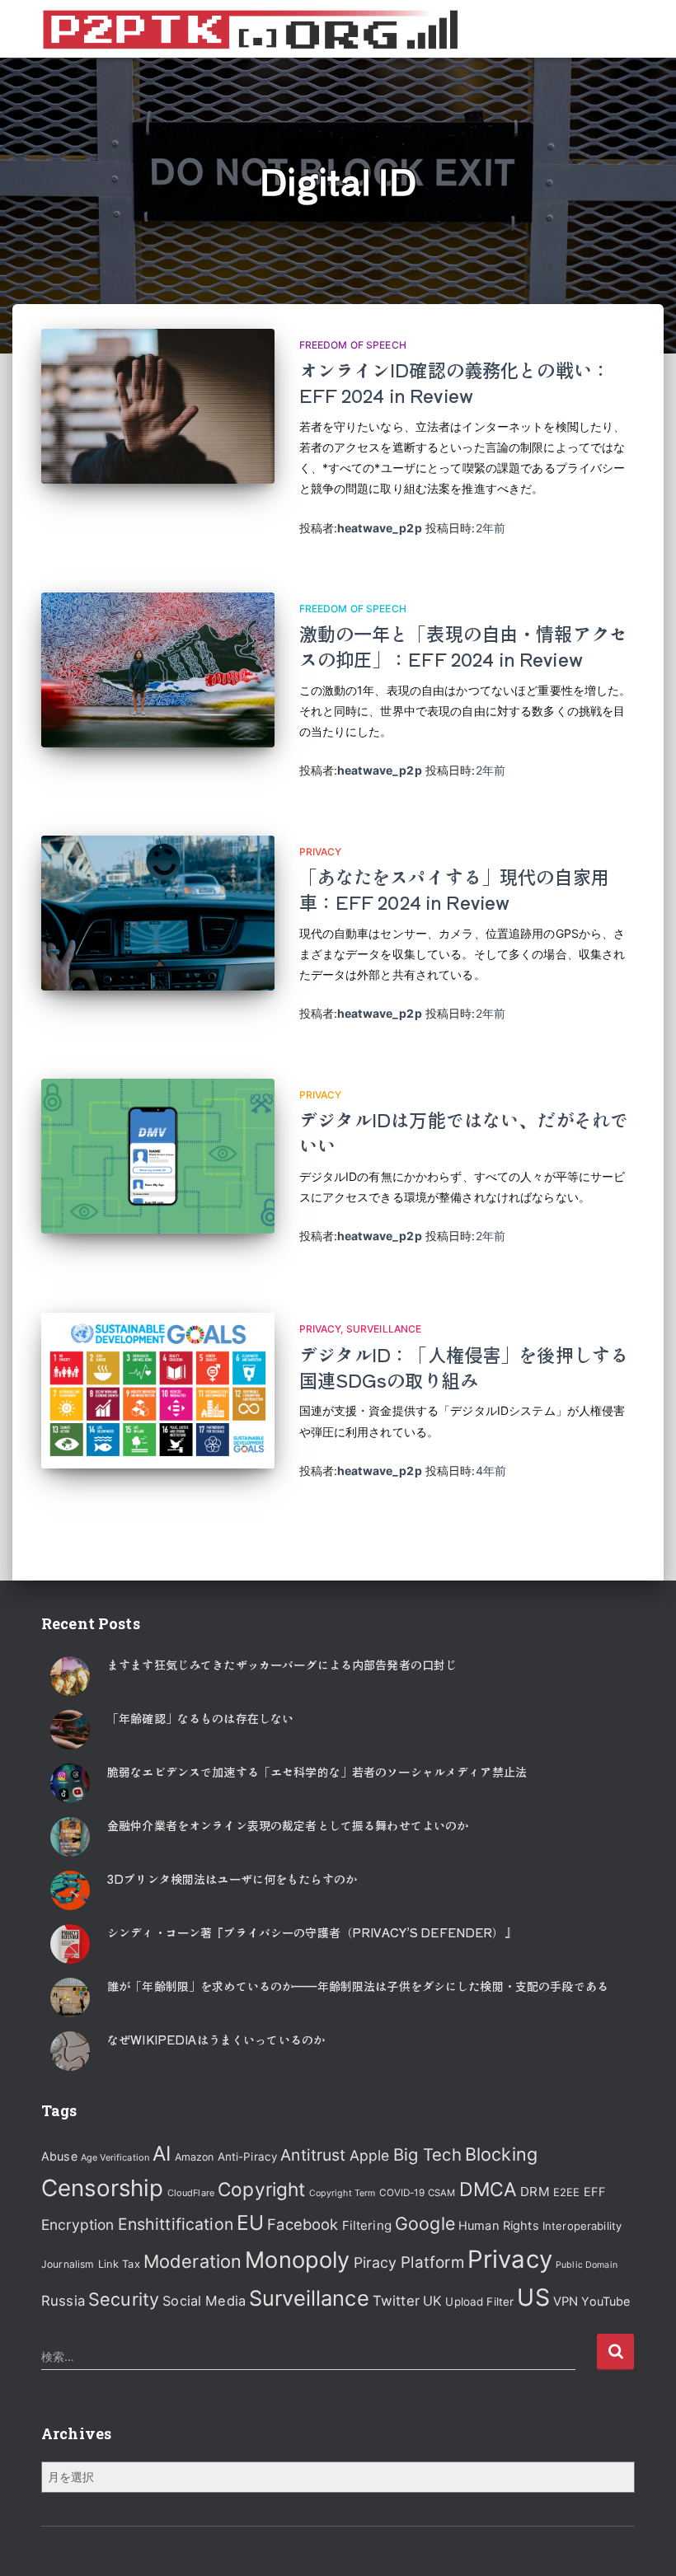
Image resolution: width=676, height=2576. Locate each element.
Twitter (396, 2301)
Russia (63, 2301)
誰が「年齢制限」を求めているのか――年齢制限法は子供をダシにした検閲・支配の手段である (358, 1986)
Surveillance (384, 1329)
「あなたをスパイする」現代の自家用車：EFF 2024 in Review (454, 889)
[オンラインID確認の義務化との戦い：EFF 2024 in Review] (158, 406)
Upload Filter (479, 2302)
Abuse (59, 2156)
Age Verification (115, 2157)
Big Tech (427, 2154)
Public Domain (587, 2265)
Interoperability (582, 2226)
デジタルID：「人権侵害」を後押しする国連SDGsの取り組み (464, 1367)
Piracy (376, 2262)
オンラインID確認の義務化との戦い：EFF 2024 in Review (455, 382)
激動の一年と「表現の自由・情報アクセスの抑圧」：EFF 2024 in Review (464, 646)
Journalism (68, 2264)
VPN (566, 2302)
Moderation (192, 2261)
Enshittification (176, 2224)
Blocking (501, 2154)
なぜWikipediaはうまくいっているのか (216, 2040)
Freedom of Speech (353, 345)
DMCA (488, 2190)
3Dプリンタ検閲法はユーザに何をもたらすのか (232, 1879)
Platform (432, 2262)
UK (432, 2301)
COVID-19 (402, 2193)
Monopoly (297, 2260)
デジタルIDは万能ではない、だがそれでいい (464, 1132)
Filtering (367, 2225)
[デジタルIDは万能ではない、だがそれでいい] (158, 1156)
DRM (535, 2192)
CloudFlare (191, 2193)
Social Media (204, 2301)
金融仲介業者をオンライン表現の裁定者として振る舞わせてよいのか (288, 1825)
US (533, 2297)
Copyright (261, 2189)
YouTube (606, 2301)
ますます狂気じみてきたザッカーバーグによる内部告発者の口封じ (282, 1665)
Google (425, 2223)
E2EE (567, 2192)
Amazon (195, 2157)
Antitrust (313, 2155)
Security (124, 2299)
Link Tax (119, 2264)
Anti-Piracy (248, 2157)
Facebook (303, 2224)
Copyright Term (343, 2193)
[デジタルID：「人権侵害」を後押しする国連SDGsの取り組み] (158, 1390)
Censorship (102, 2188)
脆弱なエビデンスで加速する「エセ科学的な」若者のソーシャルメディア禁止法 (317, 1772)
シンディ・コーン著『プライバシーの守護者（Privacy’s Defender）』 (312, 1932)
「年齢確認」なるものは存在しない (200, 1718)
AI (162, 2153)
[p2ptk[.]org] (250, 29)
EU (250, 2222)
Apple (370, 2155)
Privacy (321, 852)
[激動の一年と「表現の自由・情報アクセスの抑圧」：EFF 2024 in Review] (158, 670)
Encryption (77, 2225)
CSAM (442, 2193)
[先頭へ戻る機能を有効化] (643, 2543)
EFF (595, 2192)
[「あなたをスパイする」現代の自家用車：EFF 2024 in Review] (158, 913)
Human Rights (499, 2226)
